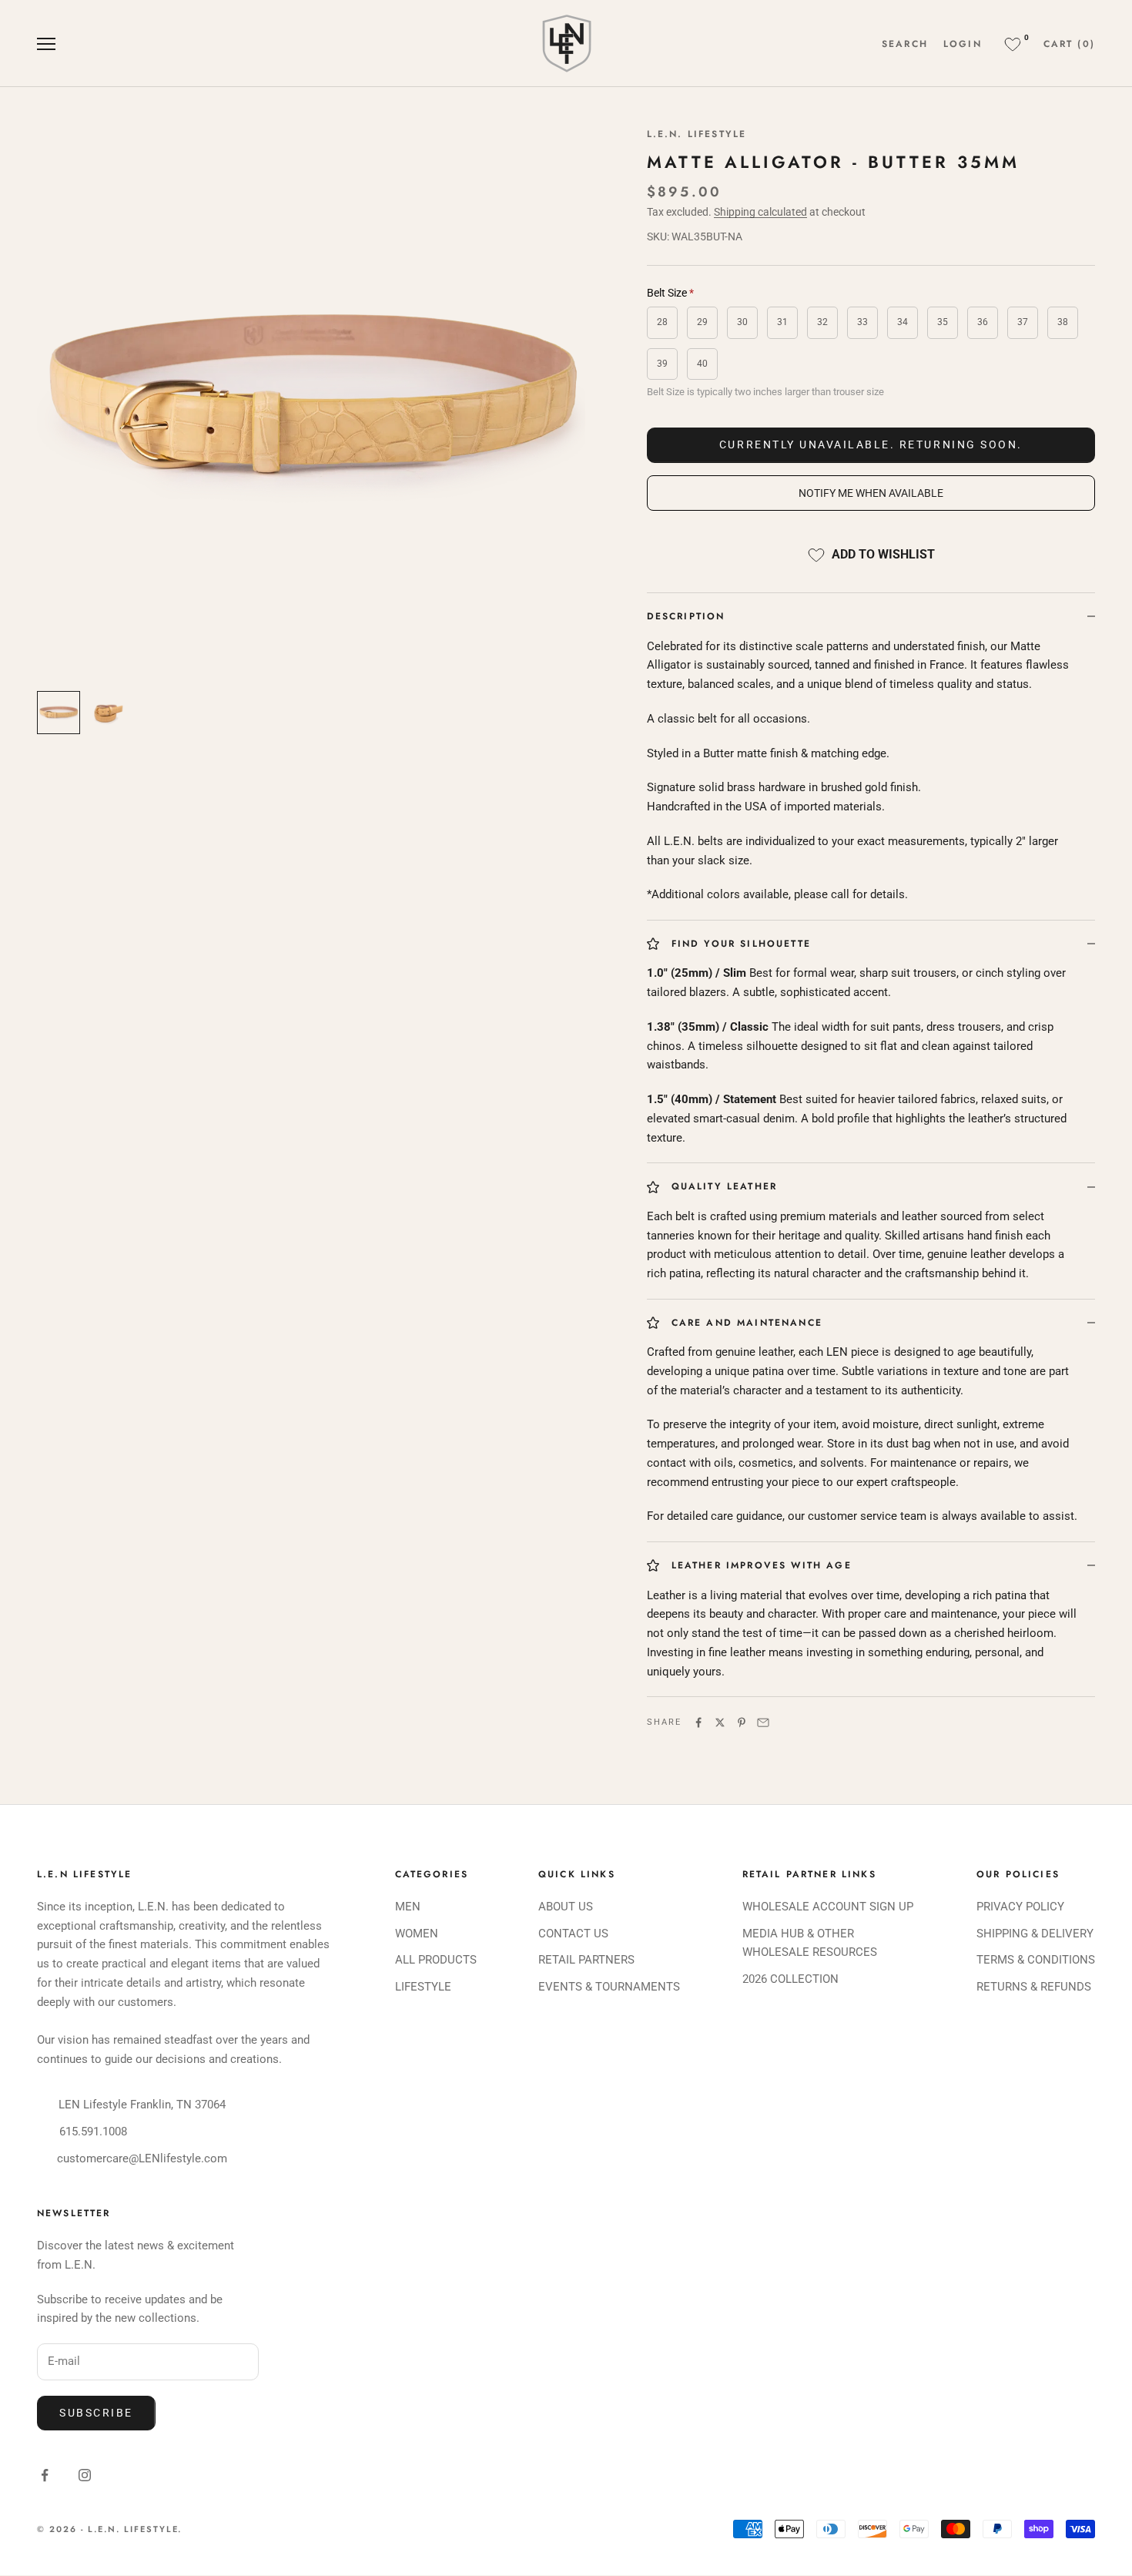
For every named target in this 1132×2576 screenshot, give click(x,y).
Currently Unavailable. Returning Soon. (871, 444)
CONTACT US (573, 1934)
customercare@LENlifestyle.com (142, 2158)
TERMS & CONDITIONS (1036, 1960)
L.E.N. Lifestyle (697, 134)
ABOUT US (566, 1907)
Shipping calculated (760, 212)
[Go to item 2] (108, 713)
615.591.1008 (93, 2132)
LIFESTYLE (423, 1987)
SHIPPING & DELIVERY (1035, 1934)
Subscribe (96, 2413)
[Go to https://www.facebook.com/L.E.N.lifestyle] (45, 2475)
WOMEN (417, 1934)
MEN (408, 1907)
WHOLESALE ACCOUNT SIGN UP (828, 1907)
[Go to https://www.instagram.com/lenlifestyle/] (85, 2475)
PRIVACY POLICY (1020, 1907)
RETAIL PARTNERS (586, 1960)
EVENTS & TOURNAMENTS (609, 1987)
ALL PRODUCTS (436, 1960)
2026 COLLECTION (790, 1979)
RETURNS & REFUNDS (1034, 1987)
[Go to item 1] (59, 713)
